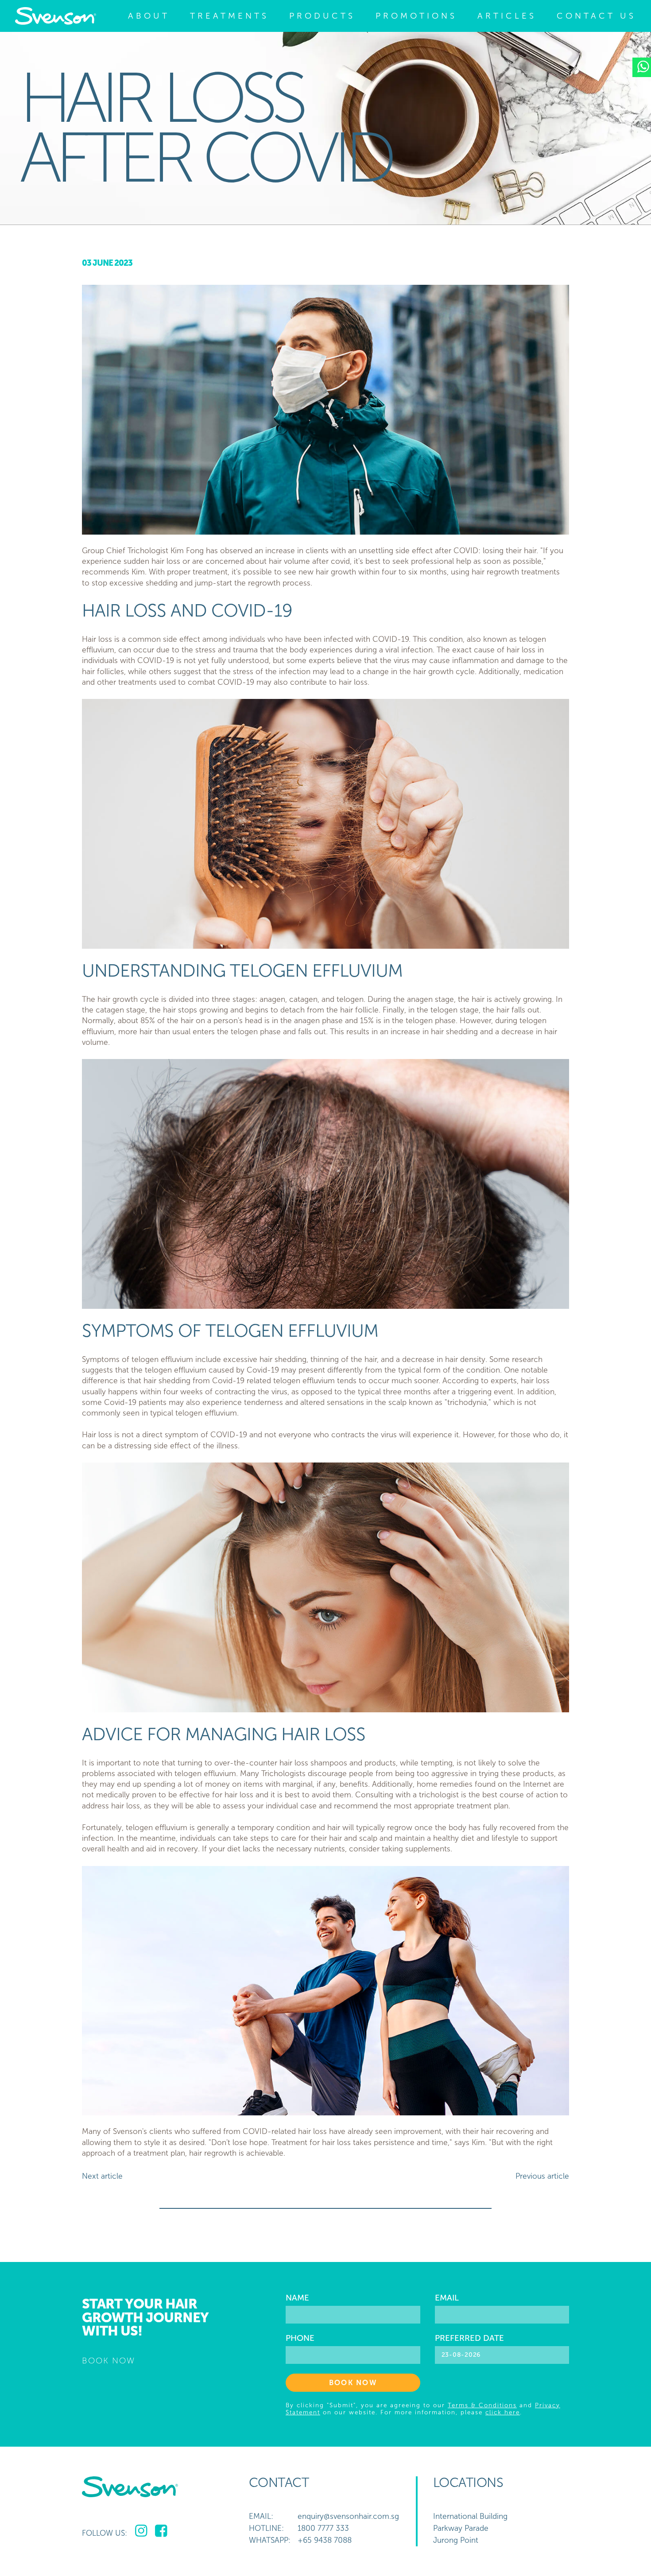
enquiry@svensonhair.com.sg (348, 2516)
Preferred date (469, 2338)
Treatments (229, 16)
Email (447, 2298)
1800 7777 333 (323, 2528)
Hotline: (266, 2528)
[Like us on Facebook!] (161, 2531)
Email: (261, 2516)
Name (297, 2298)
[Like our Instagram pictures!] (141, 2531)
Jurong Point (456, 2540)
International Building (470, 2516)
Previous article (542, 2176)
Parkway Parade (461, 2528)
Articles (507, 16)
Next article (102, 2176)
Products (322, 16)
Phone (300, 2338)
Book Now (353, 2383)
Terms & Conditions (482, 2405)
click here (503, 2412)
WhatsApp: (270, 2540)
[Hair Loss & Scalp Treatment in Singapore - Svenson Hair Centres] (56, 16)
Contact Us (596, 16)
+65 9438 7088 (325, 2540)
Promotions (416, 16)
